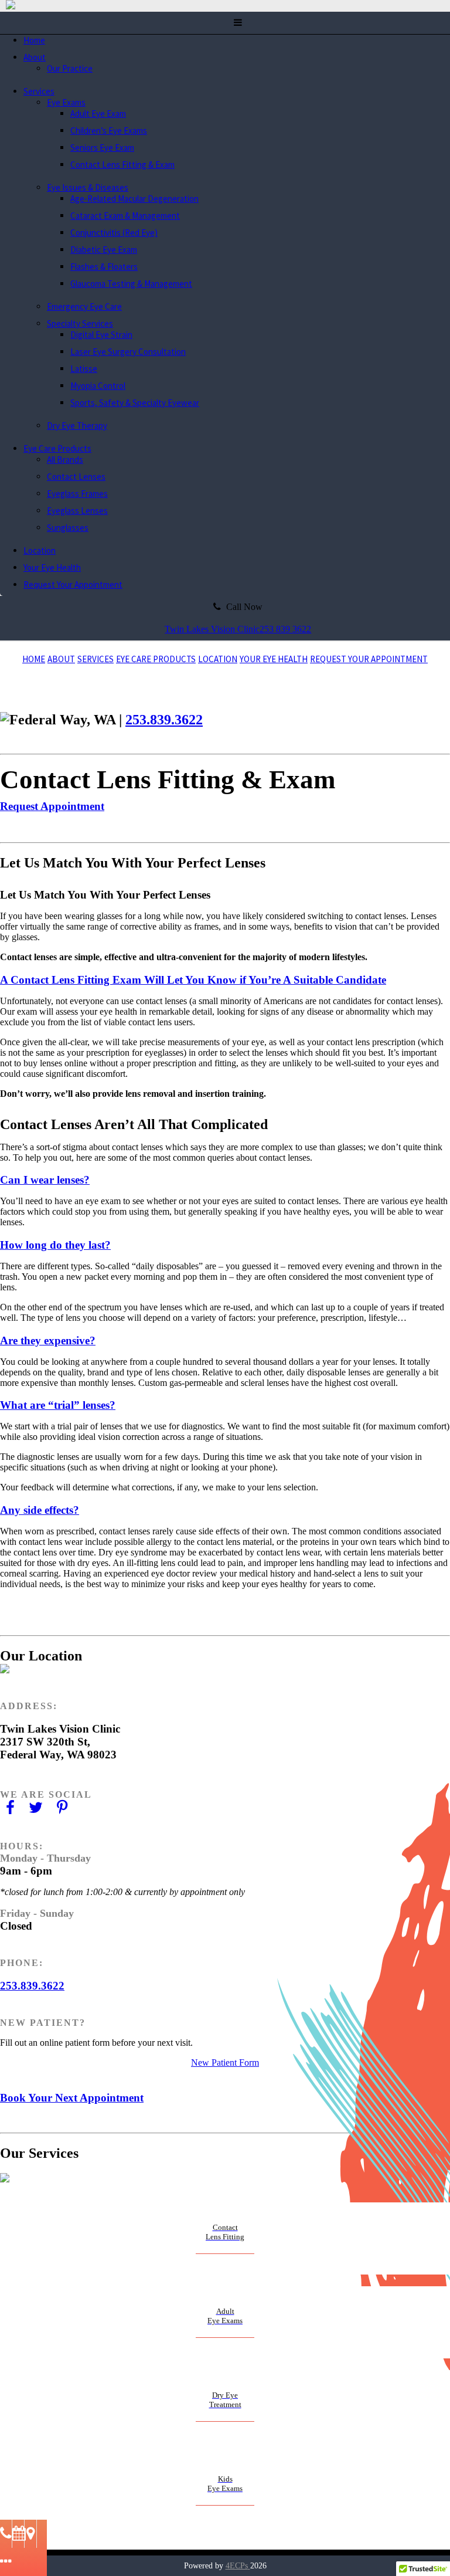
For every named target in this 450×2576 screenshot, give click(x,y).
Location (40, 550)
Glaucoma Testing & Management (131, 284)
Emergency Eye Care (84, 306)
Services (39, 91)
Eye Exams (66, 102)
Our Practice (70, 68)
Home (34, 40)
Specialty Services (80, 323)
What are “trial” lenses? (58, 1405)
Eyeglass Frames (77, 494)
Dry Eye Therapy (77, 426)
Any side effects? (40, 1510)
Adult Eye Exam (98, 113)
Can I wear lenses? (45, 1180)
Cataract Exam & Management (125, 216)
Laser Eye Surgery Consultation (128, 352)
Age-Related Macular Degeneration (134, 199)
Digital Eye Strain (101, 335)
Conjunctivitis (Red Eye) (114, 233)
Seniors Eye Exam (102, 148)
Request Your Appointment (73, 584)
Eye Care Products (57, 448)
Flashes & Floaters (104, 267)
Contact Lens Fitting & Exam (122, 165)
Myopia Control (98, 386)
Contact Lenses (76, 477)
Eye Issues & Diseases (88, 187)
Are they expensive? (48, 1340)
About (35, 57)
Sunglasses (68, 528)
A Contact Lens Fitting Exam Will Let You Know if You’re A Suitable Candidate (193, 980)
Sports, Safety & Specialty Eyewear (135, 403)
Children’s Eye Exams (109, 131)
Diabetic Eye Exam (104, 250)
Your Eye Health (52, 567)
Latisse (84, 369)
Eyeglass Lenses (77, 511)
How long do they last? (55, 1245)
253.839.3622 (164, 720)
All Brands (65, 460)
